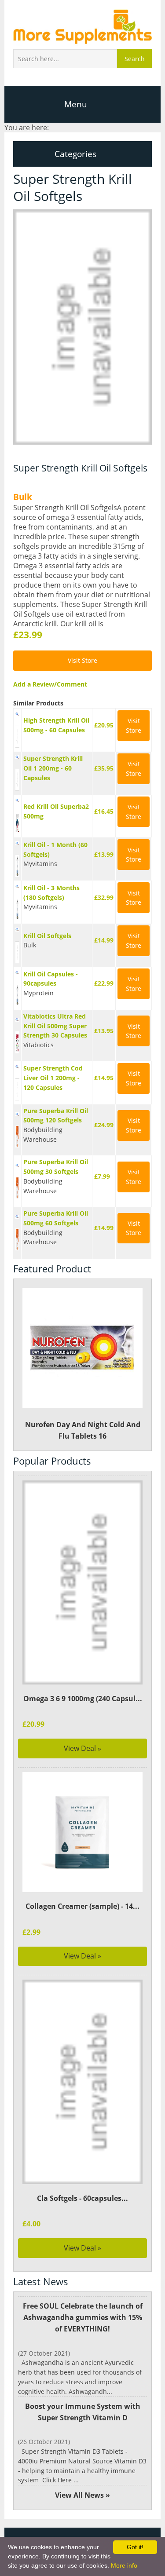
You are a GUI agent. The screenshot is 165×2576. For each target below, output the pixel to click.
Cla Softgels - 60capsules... (82, 2198)
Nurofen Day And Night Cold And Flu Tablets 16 (83, 1430)
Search (135, 59)
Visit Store (82, 660)
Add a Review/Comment (50, 684)
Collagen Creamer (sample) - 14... (82, 1906)
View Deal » (82, 1748)
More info (124, 2565)
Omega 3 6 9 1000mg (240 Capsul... (83, 1699)
